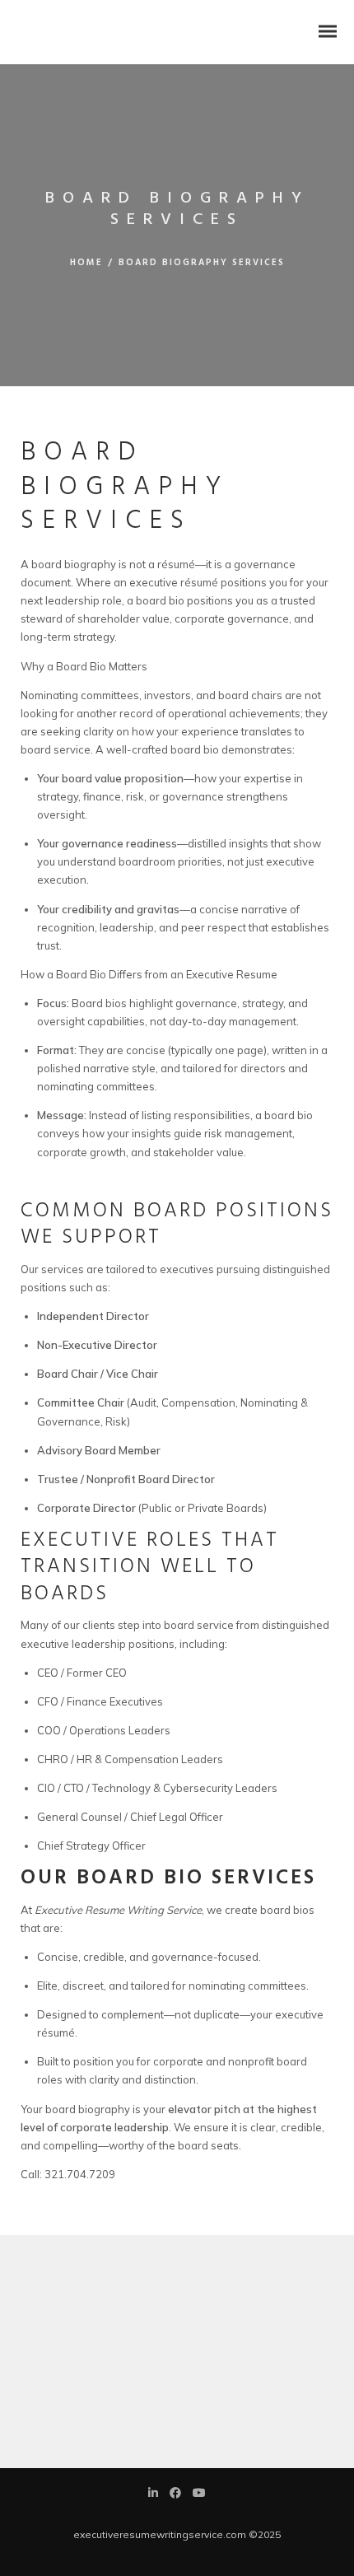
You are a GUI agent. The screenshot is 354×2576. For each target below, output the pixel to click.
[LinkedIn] (153, 2494)
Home (86, 263)
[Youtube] (199, 2494)
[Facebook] (175, 2494)
